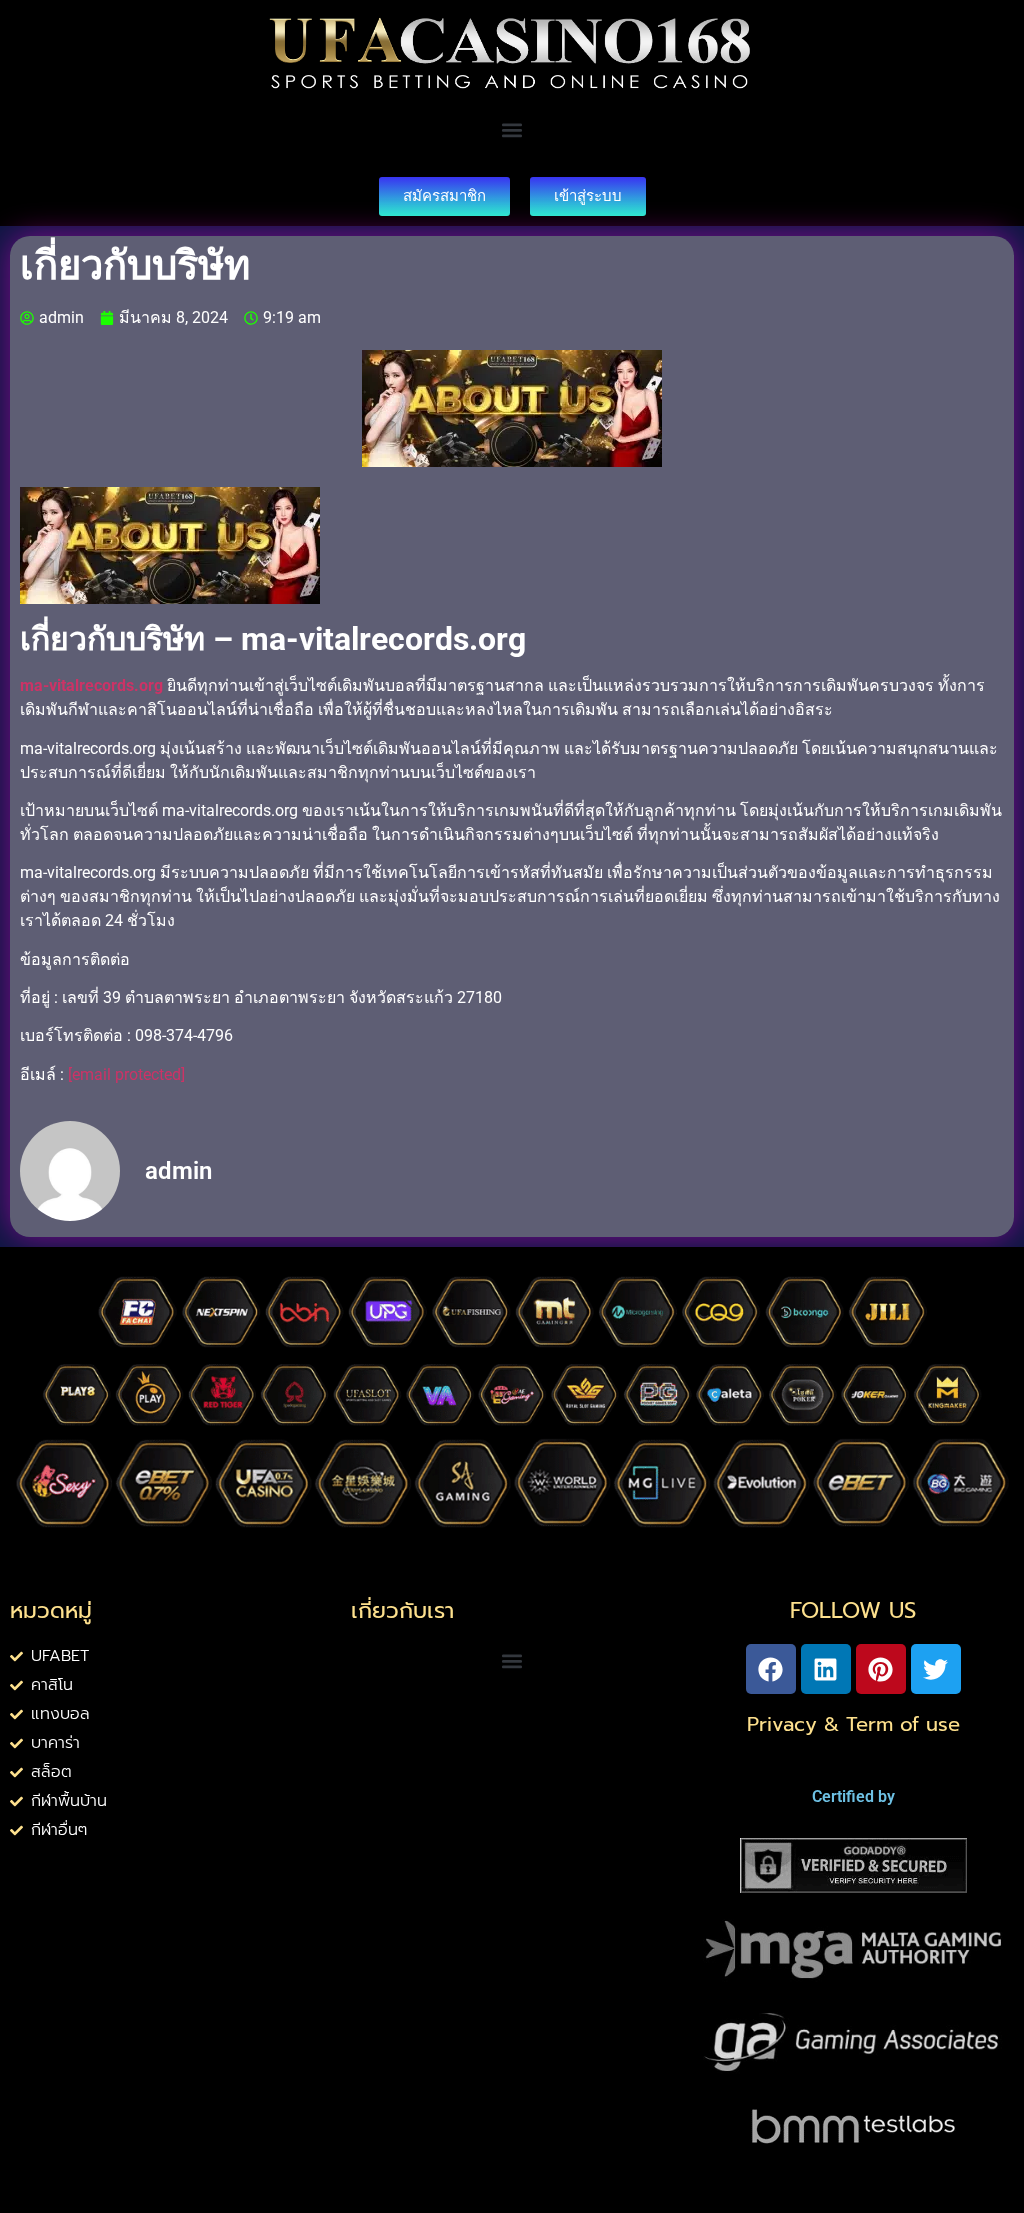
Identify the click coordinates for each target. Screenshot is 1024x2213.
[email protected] (126, 1074)
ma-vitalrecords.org (93, 685)
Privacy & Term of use (853, 1724)
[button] (511, 130)
